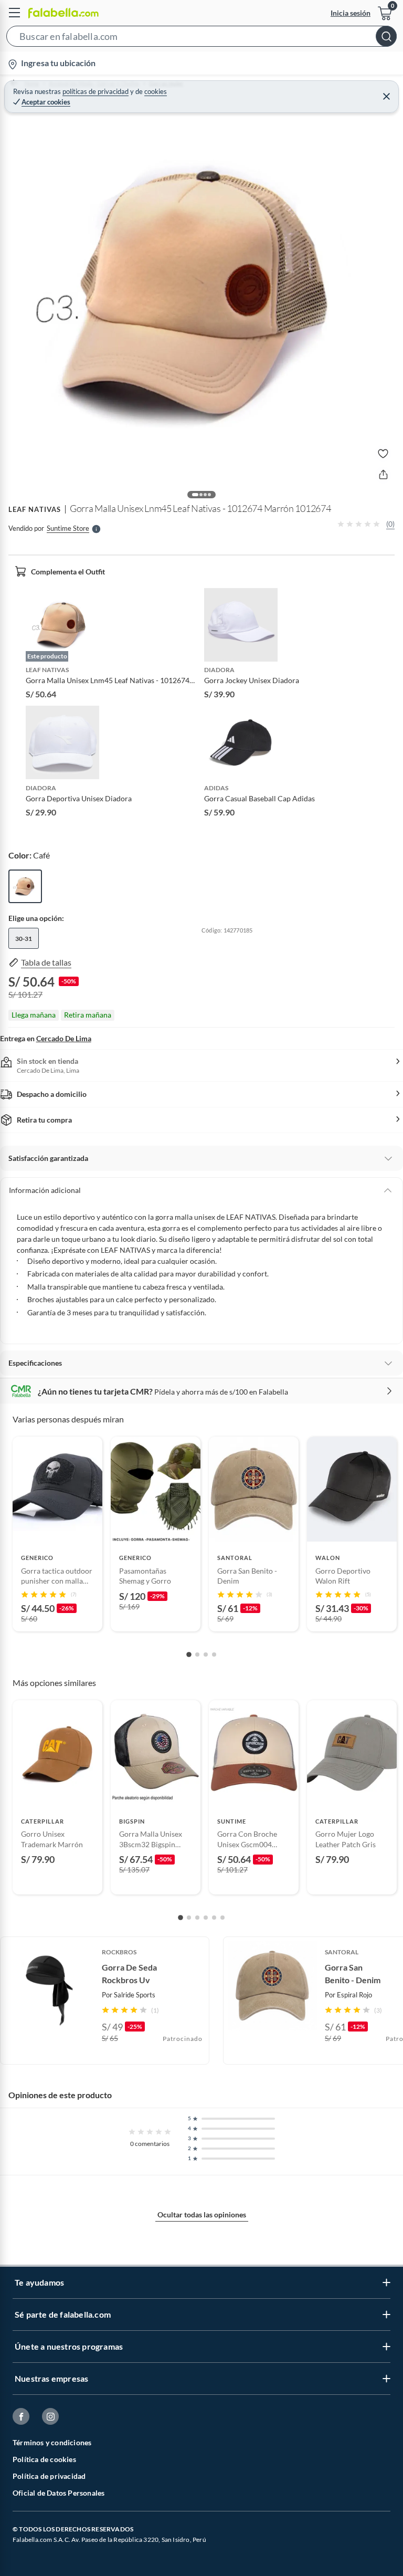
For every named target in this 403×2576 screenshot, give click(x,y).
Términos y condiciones (52, 2442)
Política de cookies (44, 2459)
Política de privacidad (49, 2476)
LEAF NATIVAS (35, 509)
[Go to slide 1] (189, 1654)
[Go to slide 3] (206, 1654)
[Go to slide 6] (222, 1918)
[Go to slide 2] (197, 1654)
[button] (201, 38)
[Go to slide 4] (214, 1654)
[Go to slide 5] (214, 1918)
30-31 (24, 939)
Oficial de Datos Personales (59, 2493)
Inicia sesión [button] (351, 13)
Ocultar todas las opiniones (202, 2214)
